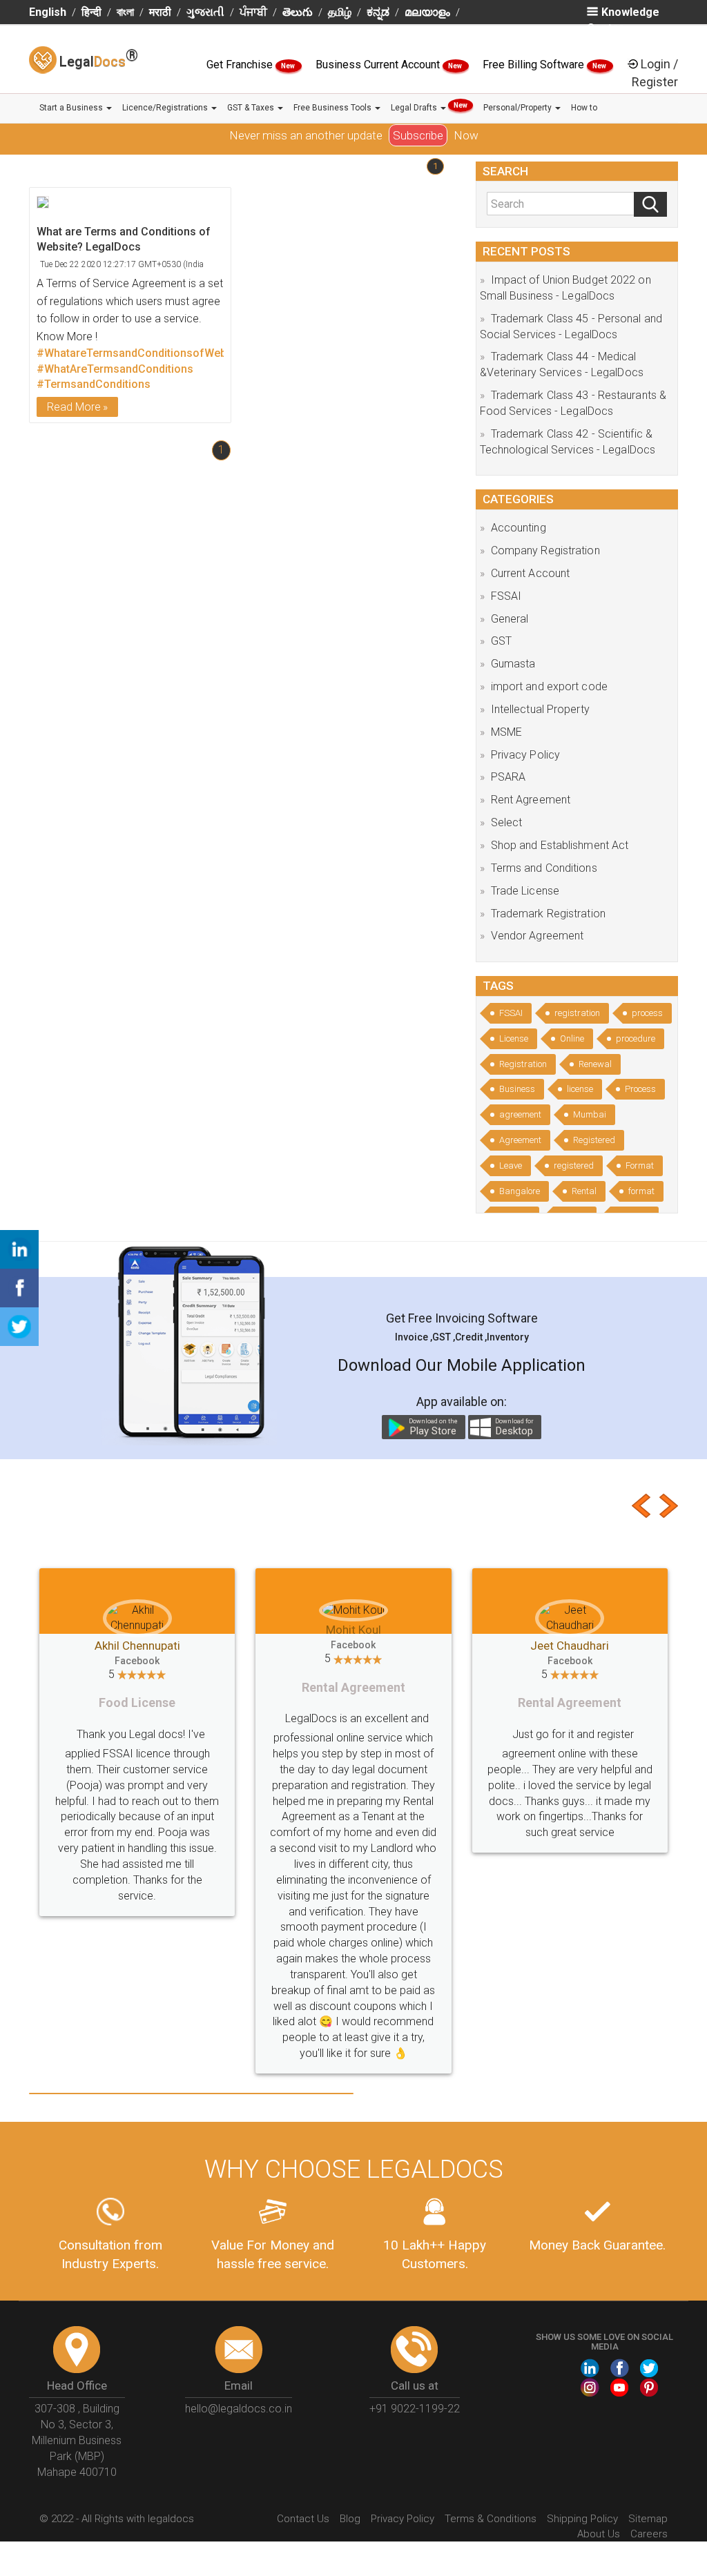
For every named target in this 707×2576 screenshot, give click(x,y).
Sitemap (648, 2424)
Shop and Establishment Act (560, 845)
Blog (350, 2424)
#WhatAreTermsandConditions (115, 369)
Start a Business (72, 108)
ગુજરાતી (205, 12)
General (510, 619)
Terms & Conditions (491, 2424)
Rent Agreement (531, 800)
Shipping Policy (582, 2424)
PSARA (509, 777)
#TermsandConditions (94, 384)
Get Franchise (241, 65)
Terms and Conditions (544, 868)
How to (584, 108)
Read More (74, 407)
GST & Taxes (252, 108)
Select (507, 822)
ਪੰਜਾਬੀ (253, 12)
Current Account (531, 573)
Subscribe (418, 135)
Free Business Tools (333, 108)
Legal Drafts (429, 107)
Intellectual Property (540, 709)
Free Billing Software (535, 65)
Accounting (519, 528)
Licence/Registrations (166, 108)
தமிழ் (340, 12)
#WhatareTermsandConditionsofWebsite (141, 353)
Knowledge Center (623, 20)
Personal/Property (519, 108)
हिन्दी (91, 12)
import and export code (549, 686)
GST (501, 641)
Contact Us (303, 2424)
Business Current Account (379, 65)
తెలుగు (298, 12)
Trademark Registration (548, 914)
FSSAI (506, 596)
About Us (599, 2439)
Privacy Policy (525, 755)
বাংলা (125, 12)
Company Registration (545, 550)
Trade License (525, 891)
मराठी (160, 12)
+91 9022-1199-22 (415, 2314)
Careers (649, 2439)
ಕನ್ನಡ (378, 12)
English (48, 12)
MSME (506, 732)
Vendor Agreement (537, 936)
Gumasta (513, 664)
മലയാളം (427, 12)
